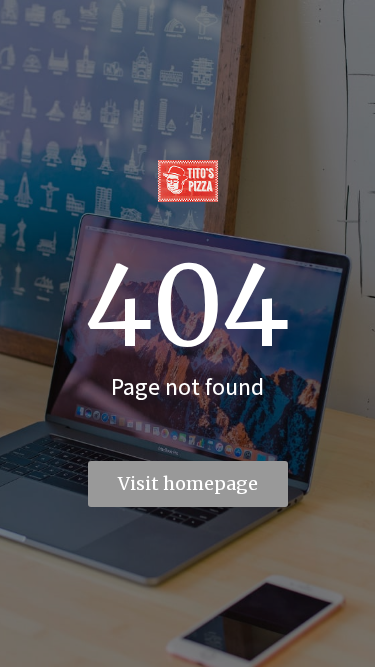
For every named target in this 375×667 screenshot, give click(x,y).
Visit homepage (188, 483)
